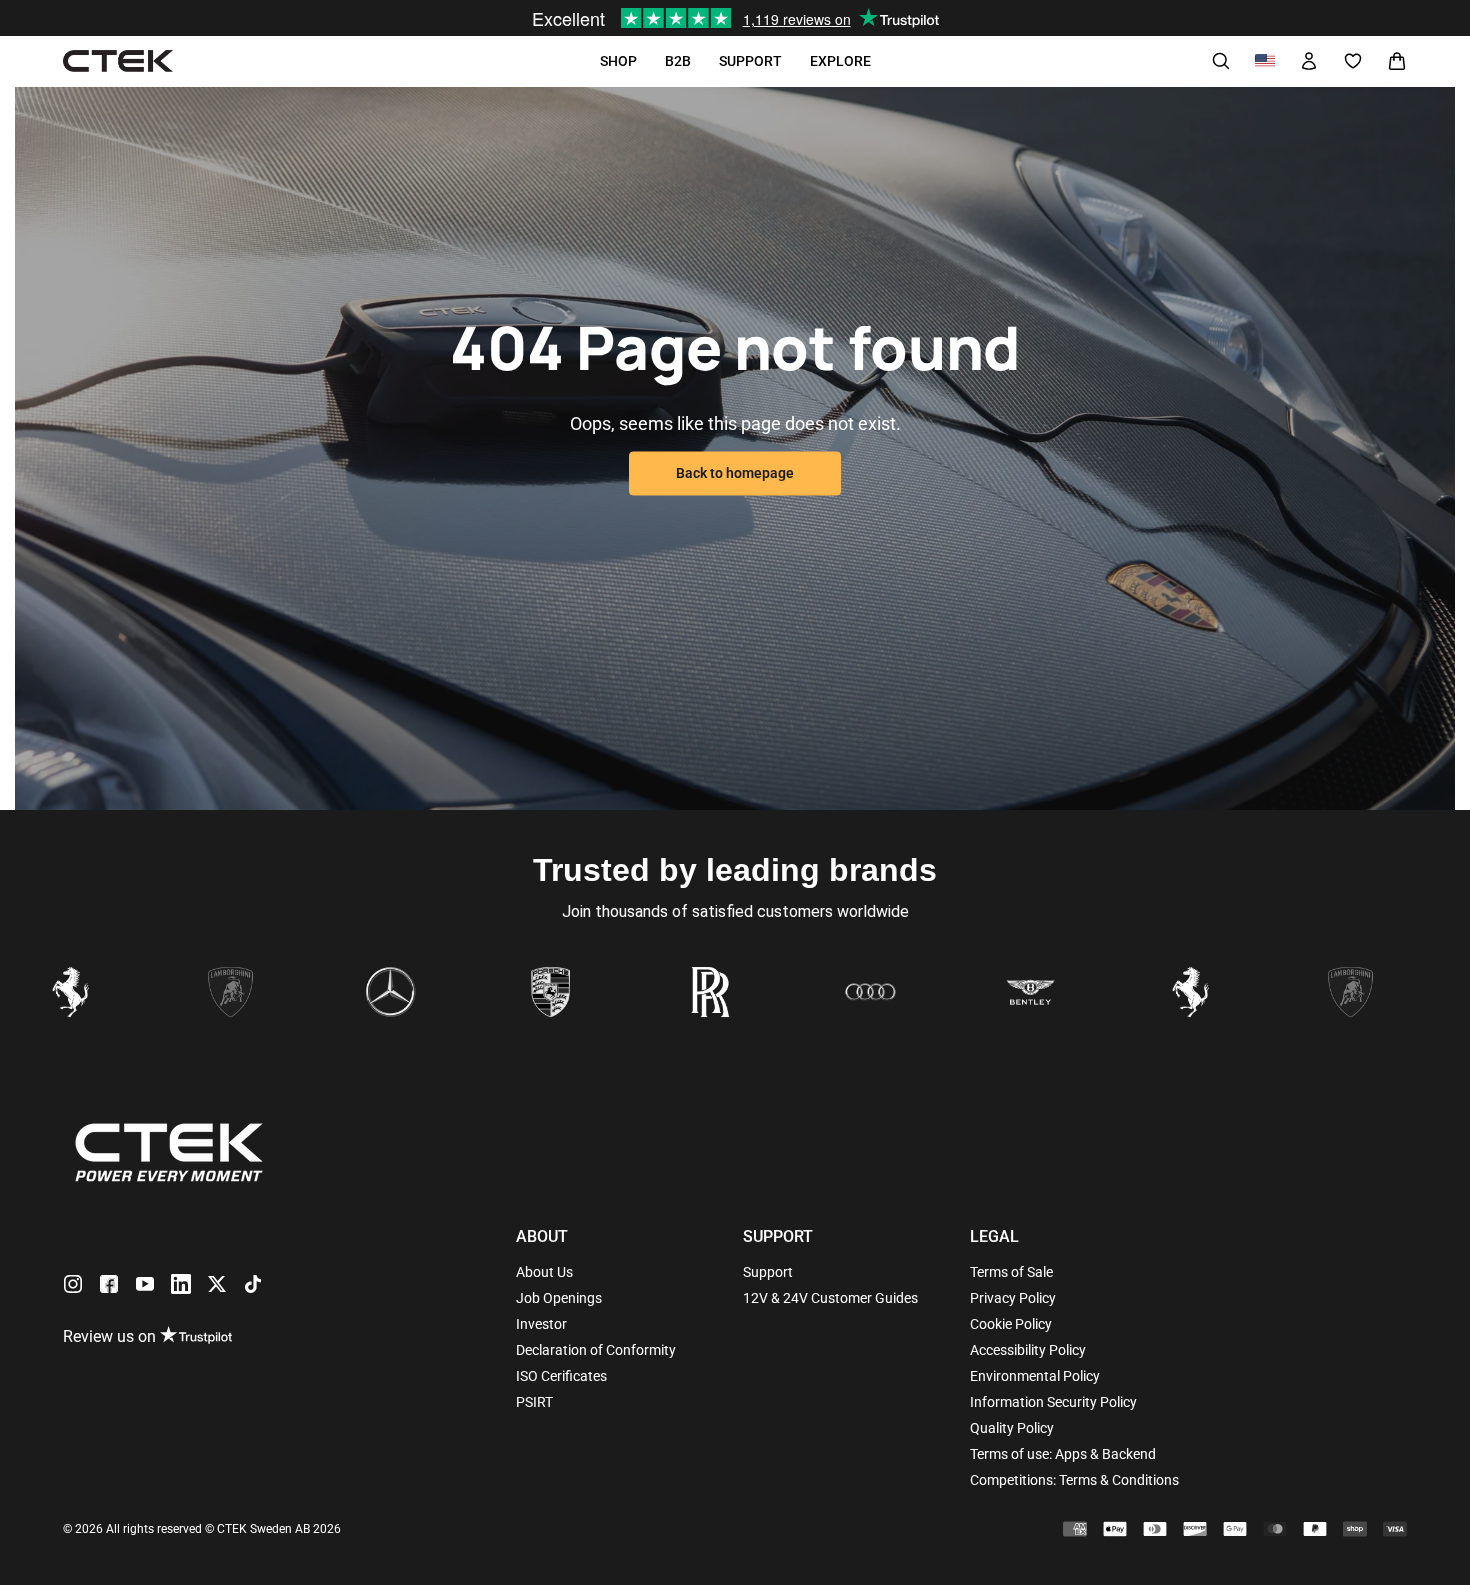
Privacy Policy (1013, 1298)
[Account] (1309, 61)
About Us (544, 1272)
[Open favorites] (1353, 61)
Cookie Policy (1011, 1324)
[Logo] (118, 61)
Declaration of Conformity (596, 1350)
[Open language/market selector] (1265, 61)
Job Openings (559, 1298)
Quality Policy (1012, 1428)
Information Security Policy (1053, 1402)
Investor (541, 1324)
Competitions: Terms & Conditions (1074, 1480)
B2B (678, 61)
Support (768, 1272)
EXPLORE (840, 61)
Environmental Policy (1035, 1376)
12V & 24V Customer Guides (830, 1298)
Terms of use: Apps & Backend (1063, 1454)
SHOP (618, 61)
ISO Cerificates (561, 1376)
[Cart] (1397, 61)
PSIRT (534, 1402)
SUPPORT (750, 61)
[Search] (1221, 61)
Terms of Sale (1011, 1272)
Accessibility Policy (1028, 1350)
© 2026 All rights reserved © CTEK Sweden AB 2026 (202, 1529)
